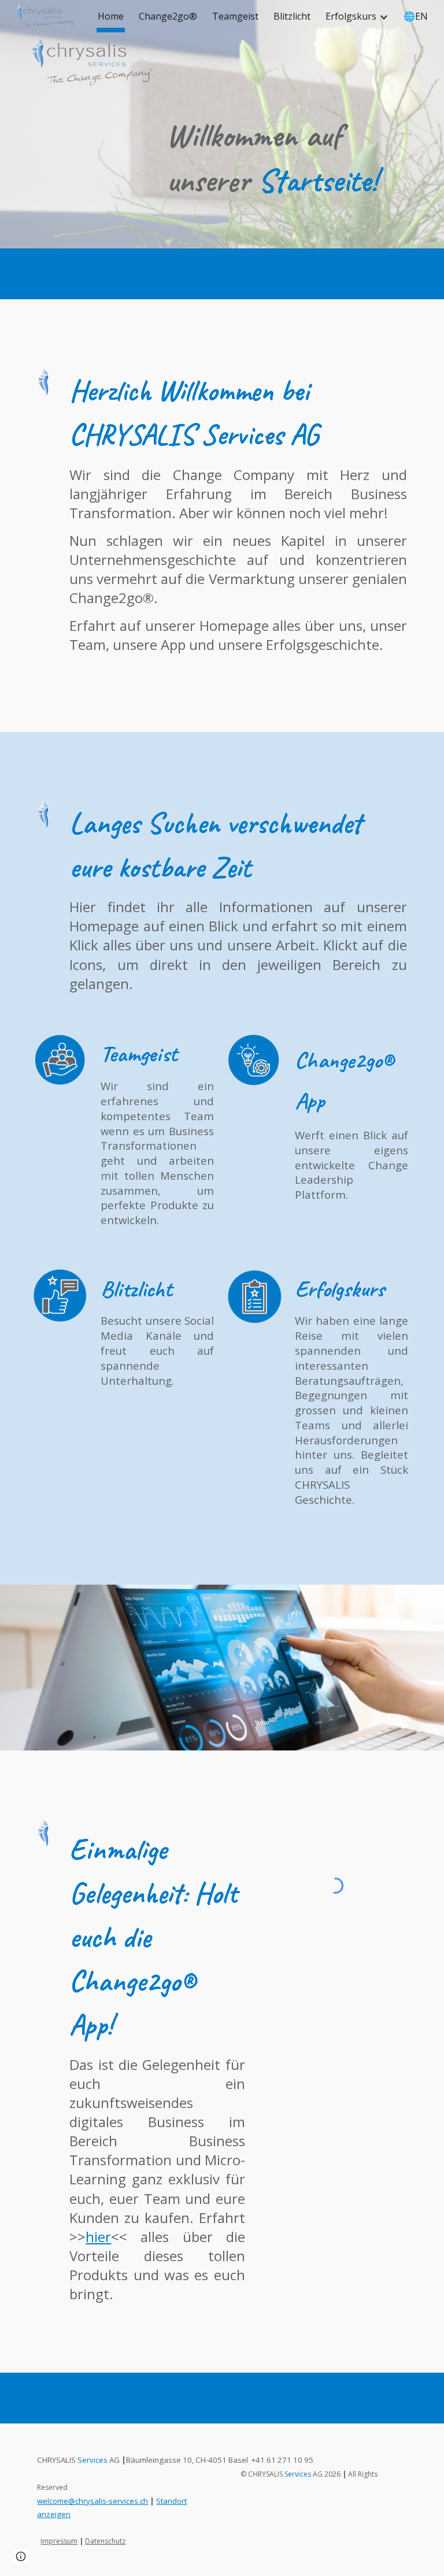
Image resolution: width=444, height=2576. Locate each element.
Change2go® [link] (168, 16)
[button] (21, 2556)
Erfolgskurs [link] (351, 16)
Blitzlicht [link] (292, 16)
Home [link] (111, 16)
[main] (286, 158)
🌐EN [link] (416, 16)
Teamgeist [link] (235, 16)
